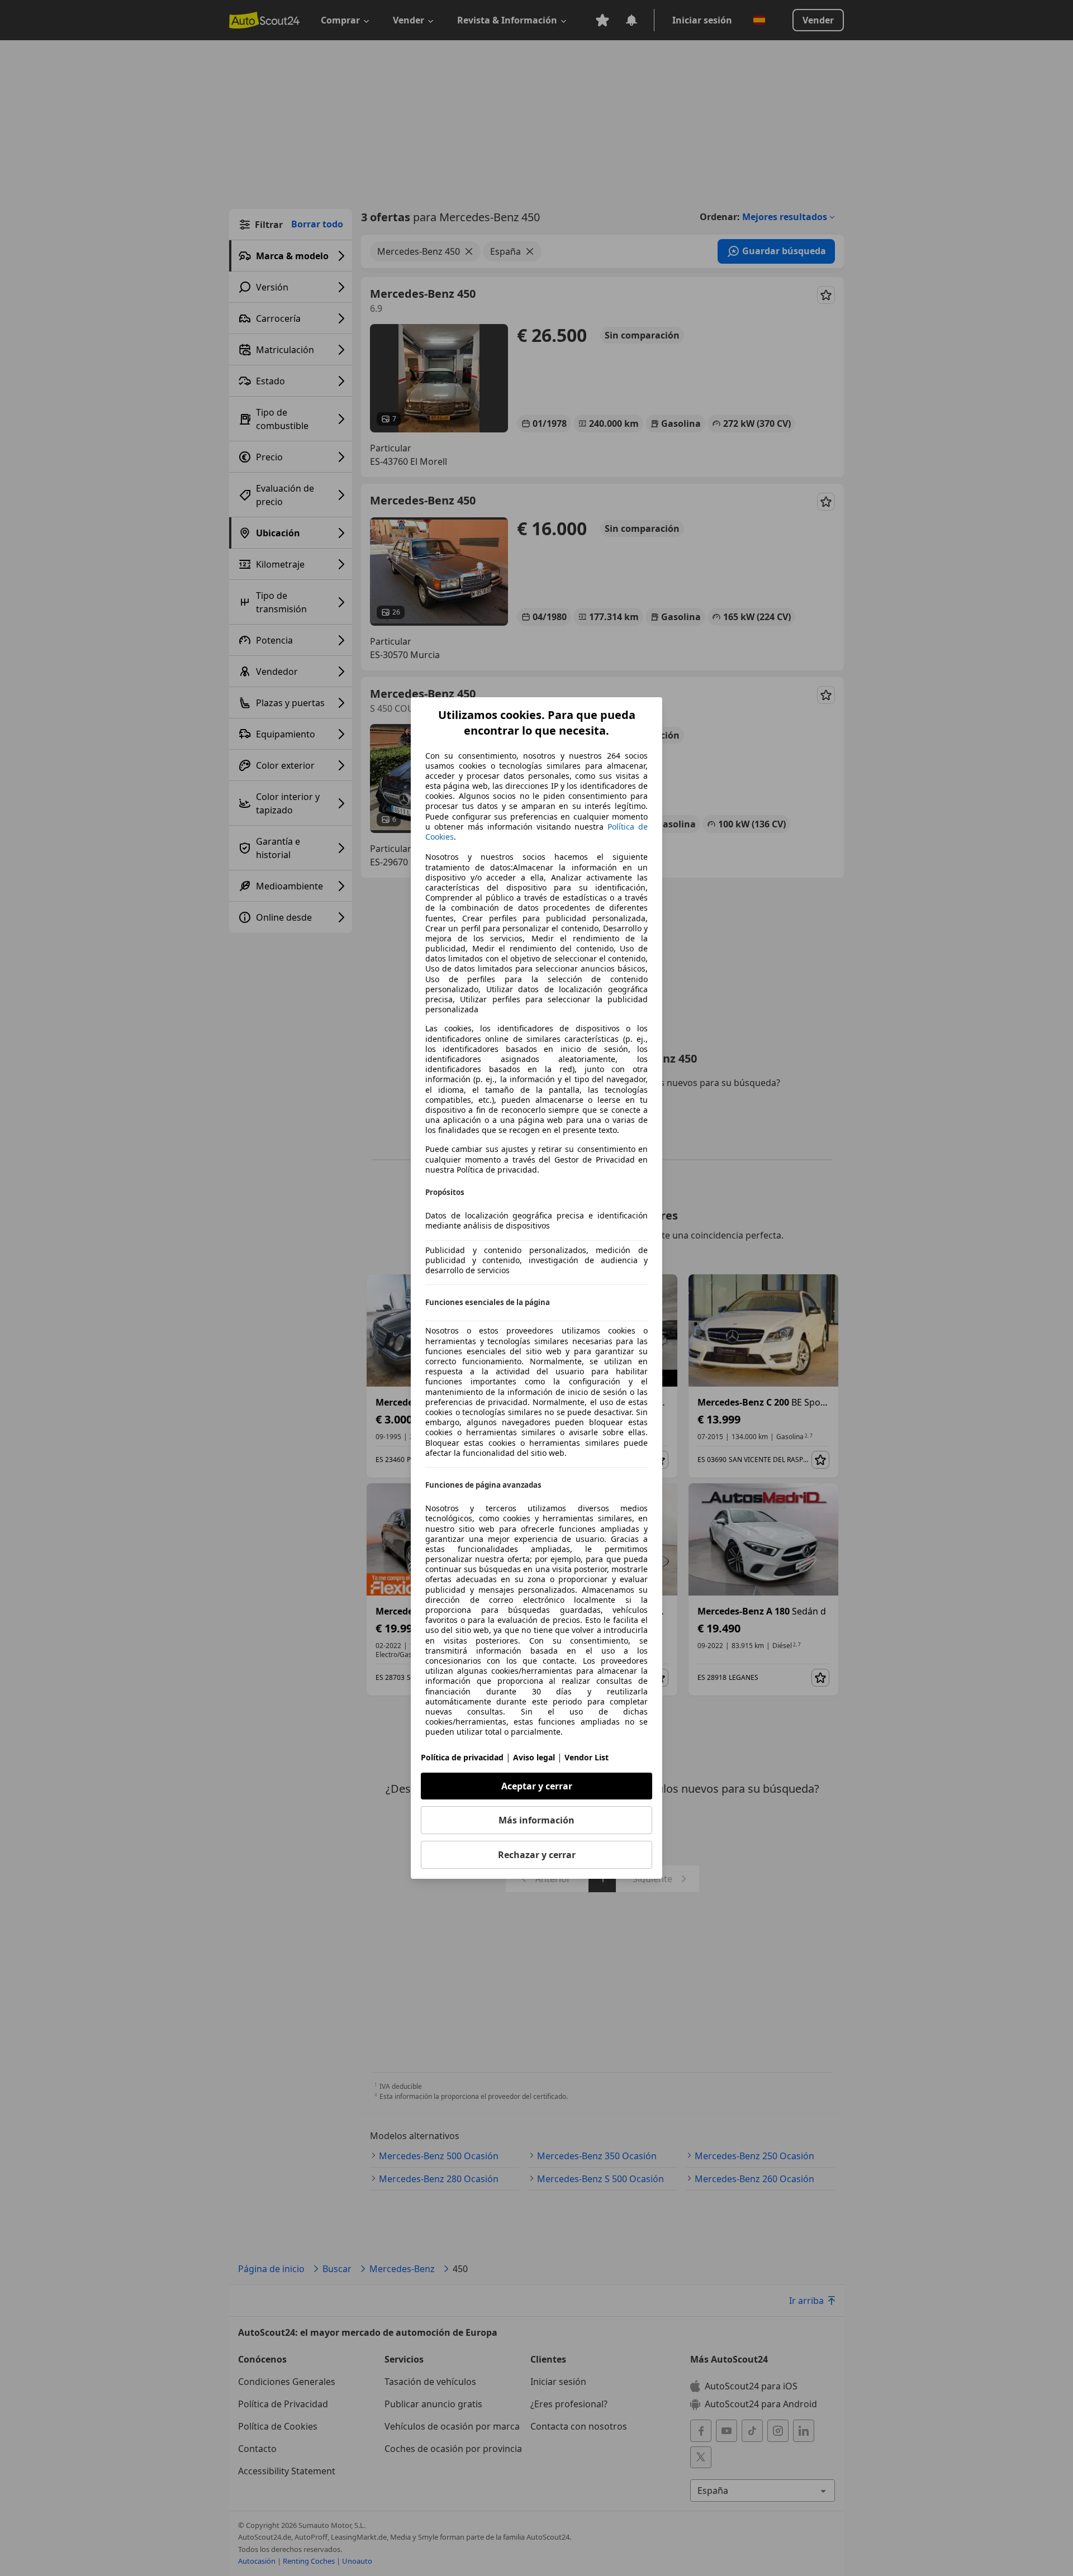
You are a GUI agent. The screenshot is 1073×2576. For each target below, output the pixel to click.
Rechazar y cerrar (537, 1855)
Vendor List (587, 1757)
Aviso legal (534, 1757)
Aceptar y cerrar (537, 1786)
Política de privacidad (462, 1757)
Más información (536, 1820)
